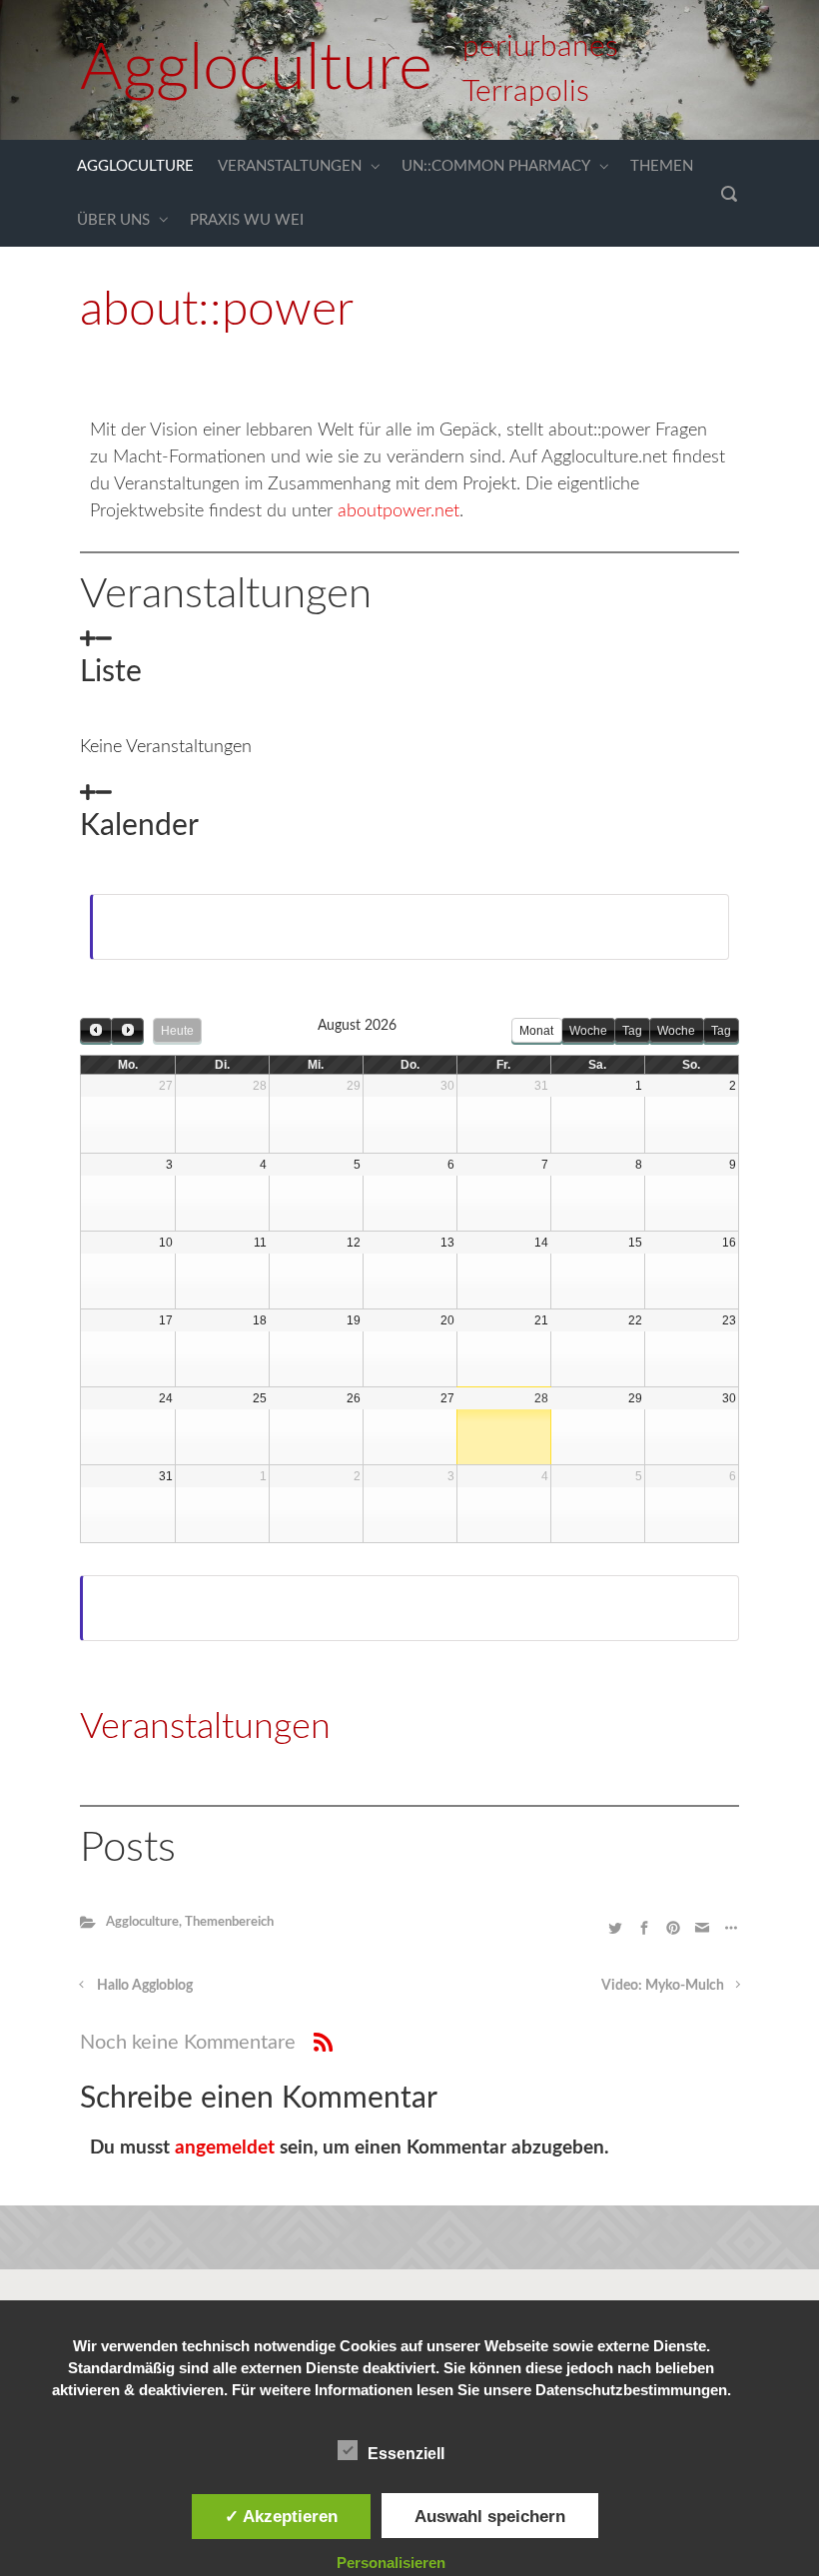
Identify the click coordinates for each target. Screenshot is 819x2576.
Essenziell (406, 2454)
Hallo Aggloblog (145, 1985)
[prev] (96, 1030)
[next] (127, 1030)
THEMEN (662, 166)
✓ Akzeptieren (281, 2516)
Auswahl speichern (490, 2516)
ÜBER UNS (113, 220)
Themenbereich (229, 1922)
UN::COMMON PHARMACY (496, 166)
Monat (536, 1031)
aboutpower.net (399, 511)
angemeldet (225, 2148)
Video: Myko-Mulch (663, 1985)
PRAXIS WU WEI (247, 220)
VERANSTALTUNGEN (290, 166)
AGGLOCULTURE (135, 166)
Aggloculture (256, 69)
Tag (632, 1031)
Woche (588, 1031)
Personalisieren (391, 2563)
